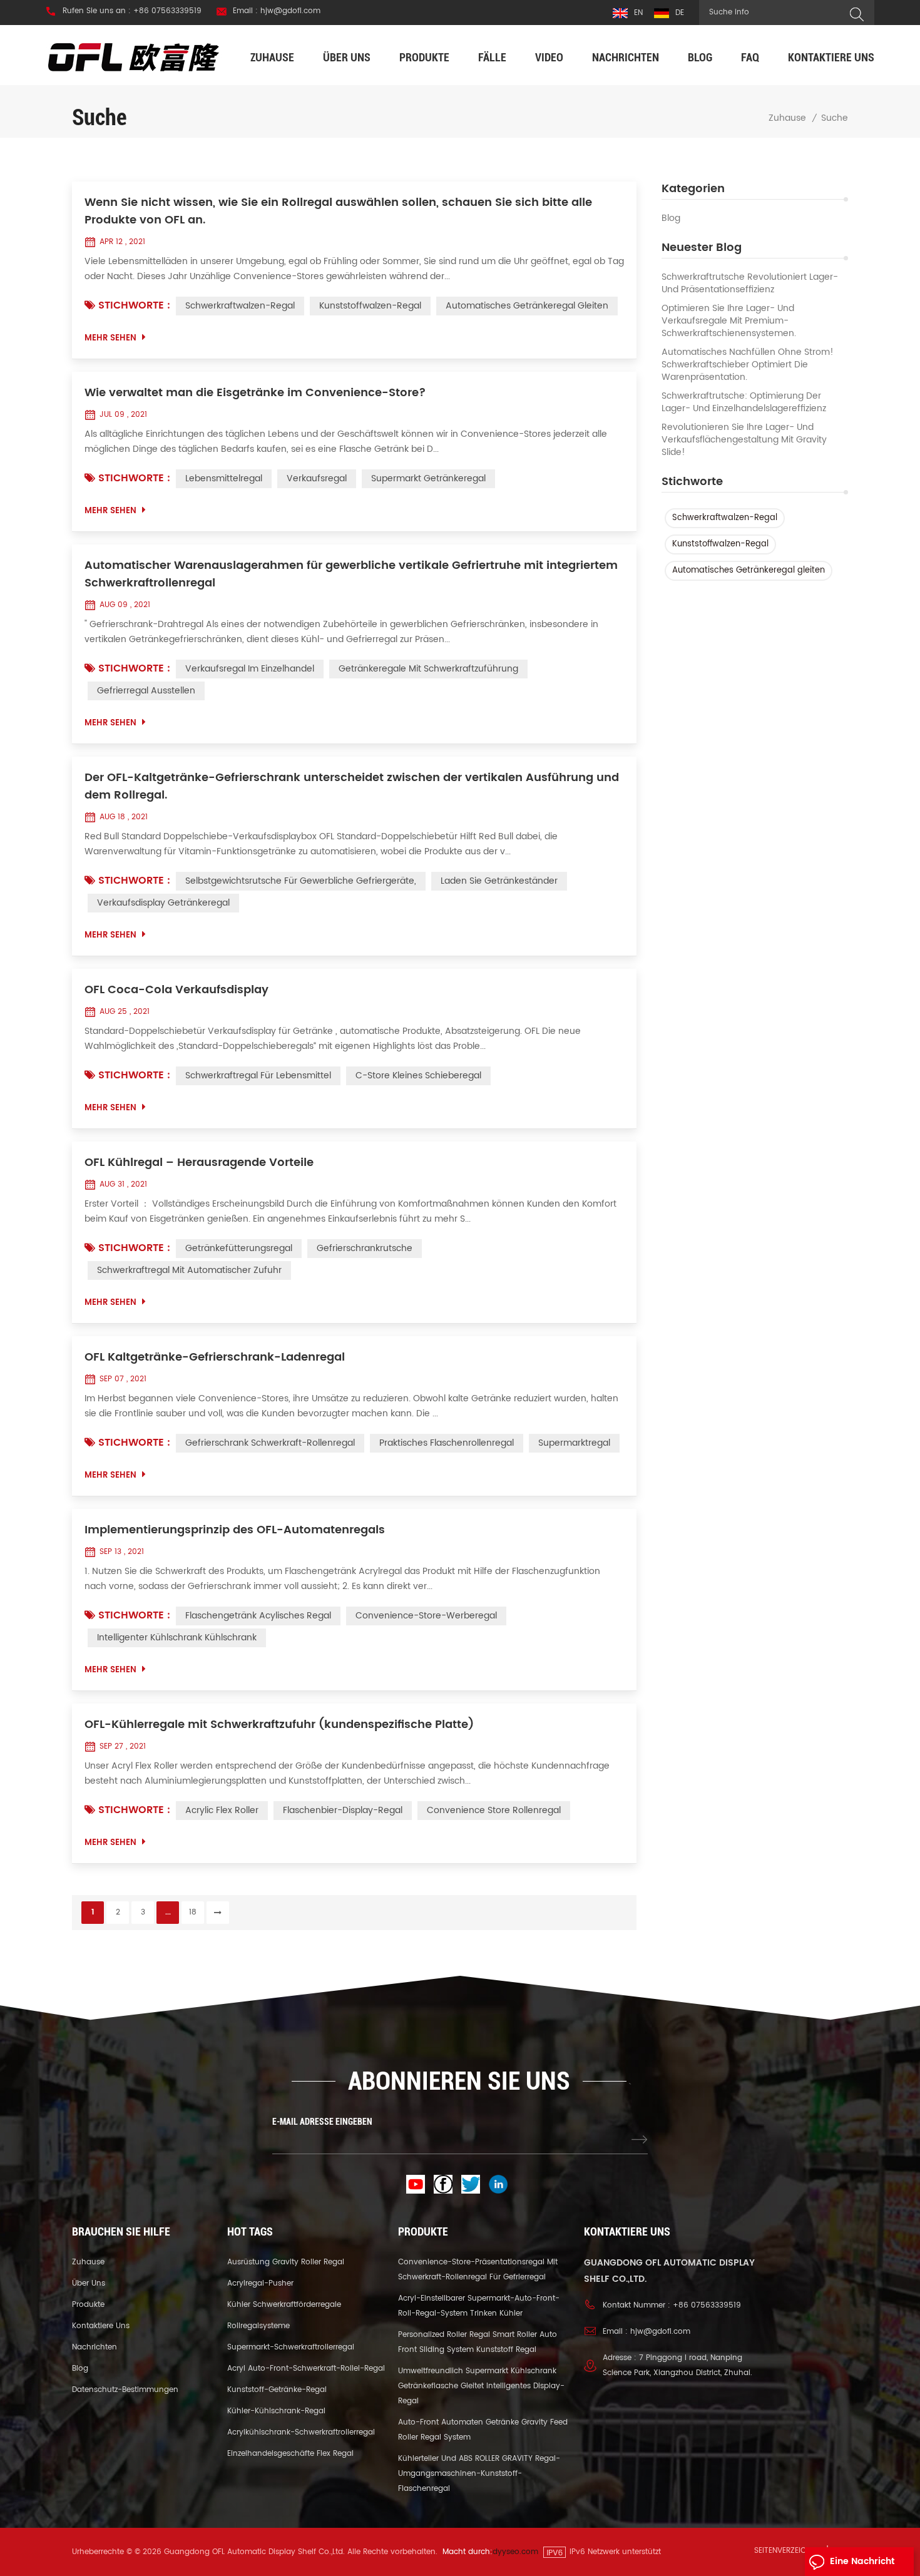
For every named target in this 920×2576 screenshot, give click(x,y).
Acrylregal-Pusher (260, 2283)
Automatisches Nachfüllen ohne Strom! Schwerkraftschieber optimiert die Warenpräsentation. (748, 365)
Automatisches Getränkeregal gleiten (749, 570)
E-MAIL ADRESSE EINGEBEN (322, 2122)
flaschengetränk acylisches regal (258, 1616)
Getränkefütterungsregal (239, 1248)
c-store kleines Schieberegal (418, 1076)
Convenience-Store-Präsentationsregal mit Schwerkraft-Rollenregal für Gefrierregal (478, 2270)
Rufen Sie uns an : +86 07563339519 (132, 11)
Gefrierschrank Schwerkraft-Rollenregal (270, 1443)
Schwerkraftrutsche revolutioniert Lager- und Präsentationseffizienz (750, 284)
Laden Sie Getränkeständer (499, 881)
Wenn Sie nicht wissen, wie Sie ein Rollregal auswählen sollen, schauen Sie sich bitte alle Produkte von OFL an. (338, 212)
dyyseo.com (515, 2552)
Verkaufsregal (317, 478)
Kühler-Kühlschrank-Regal (276, 2411)
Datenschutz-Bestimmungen (125, 2390)
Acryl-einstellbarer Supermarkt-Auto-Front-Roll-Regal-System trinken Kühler (479, 2306)
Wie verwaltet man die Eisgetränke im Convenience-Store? (255, 393)
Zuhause (272, 57)
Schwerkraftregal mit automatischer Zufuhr (189, 1270)
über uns (347, 57)
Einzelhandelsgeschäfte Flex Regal (290, 2454)
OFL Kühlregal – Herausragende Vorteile (199, 1163)
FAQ (750, 57)
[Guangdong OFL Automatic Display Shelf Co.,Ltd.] (134, 57)
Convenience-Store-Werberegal (426, 1616)
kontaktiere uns (831, 57)
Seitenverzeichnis (788, 2551)
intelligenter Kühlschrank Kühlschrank (177, 1638)
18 (193, 1912)
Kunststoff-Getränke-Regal (277, 2390)
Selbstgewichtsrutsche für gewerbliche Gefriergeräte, (301, 881)
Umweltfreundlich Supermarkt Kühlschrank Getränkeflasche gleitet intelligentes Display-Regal (481, 2386)
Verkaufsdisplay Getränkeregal (163, 903)
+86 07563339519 (707, 2305)
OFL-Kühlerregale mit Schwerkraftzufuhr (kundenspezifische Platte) (279, 1725)
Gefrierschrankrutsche (365, 1248)
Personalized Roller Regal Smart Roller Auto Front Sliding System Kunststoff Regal (478, 2342)
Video (549, 57)
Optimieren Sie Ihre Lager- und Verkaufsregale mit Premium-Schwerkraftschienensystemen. (729, 321)
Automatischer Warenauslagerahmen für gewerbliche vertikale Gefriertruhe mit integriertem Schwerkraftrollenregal (351, 575)
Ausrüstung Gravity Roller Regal (286, 2262)
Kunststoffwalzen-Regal (720, 544)
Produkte (424, 57)
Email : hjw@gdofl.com (277, 11)
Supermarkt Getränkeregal (428, 478)
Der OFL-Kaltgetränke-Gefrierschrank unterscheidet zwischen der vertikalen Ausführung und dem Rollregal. (352, 787)
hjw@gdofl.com (660, 2332)
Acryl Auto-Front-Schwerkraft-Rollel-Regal (306, 2369)
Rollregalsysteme (258, 2326)
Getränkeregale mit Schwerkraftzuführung (428, 669)
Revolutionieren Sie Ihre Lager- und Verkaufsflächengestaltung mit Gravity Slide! (744, 440)
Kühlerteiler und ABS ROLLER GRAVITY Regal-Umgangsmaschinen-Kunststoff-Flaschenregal (479, 2474)
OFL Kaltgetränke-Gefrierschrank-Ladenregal (215, 1357)
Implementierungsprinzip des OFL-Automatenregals (235, 1530)
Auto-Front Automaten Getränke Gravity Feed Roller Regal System (483, 2430)
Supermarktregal (574, 1443)
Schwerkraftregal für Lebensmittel (258, 1076)
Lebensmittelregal (224, 478)
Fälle (492, 57)
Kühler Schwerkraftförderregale (284, 2305)
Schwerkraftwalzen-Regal (725, 518)
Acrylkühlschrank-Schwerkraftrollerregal (301, 2432)
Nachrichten (626, 57)
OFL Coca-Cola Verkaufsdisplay (176, 990)
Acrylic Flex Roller (222, 1810)
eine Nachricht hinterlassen (862, 2565)
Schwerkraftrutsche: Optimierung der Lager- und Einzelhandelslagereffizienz (744, 402)
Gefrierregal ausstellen (146, 691)
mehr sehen (110, 338)
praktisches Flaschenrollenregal (447, 1443)
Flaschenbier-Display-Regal (343, 1810)
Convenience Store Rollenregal (494, 1810)
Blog (700, 57)
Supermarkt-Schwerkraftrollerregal (291, 2347)
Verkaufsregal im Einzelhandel (250, 669)
